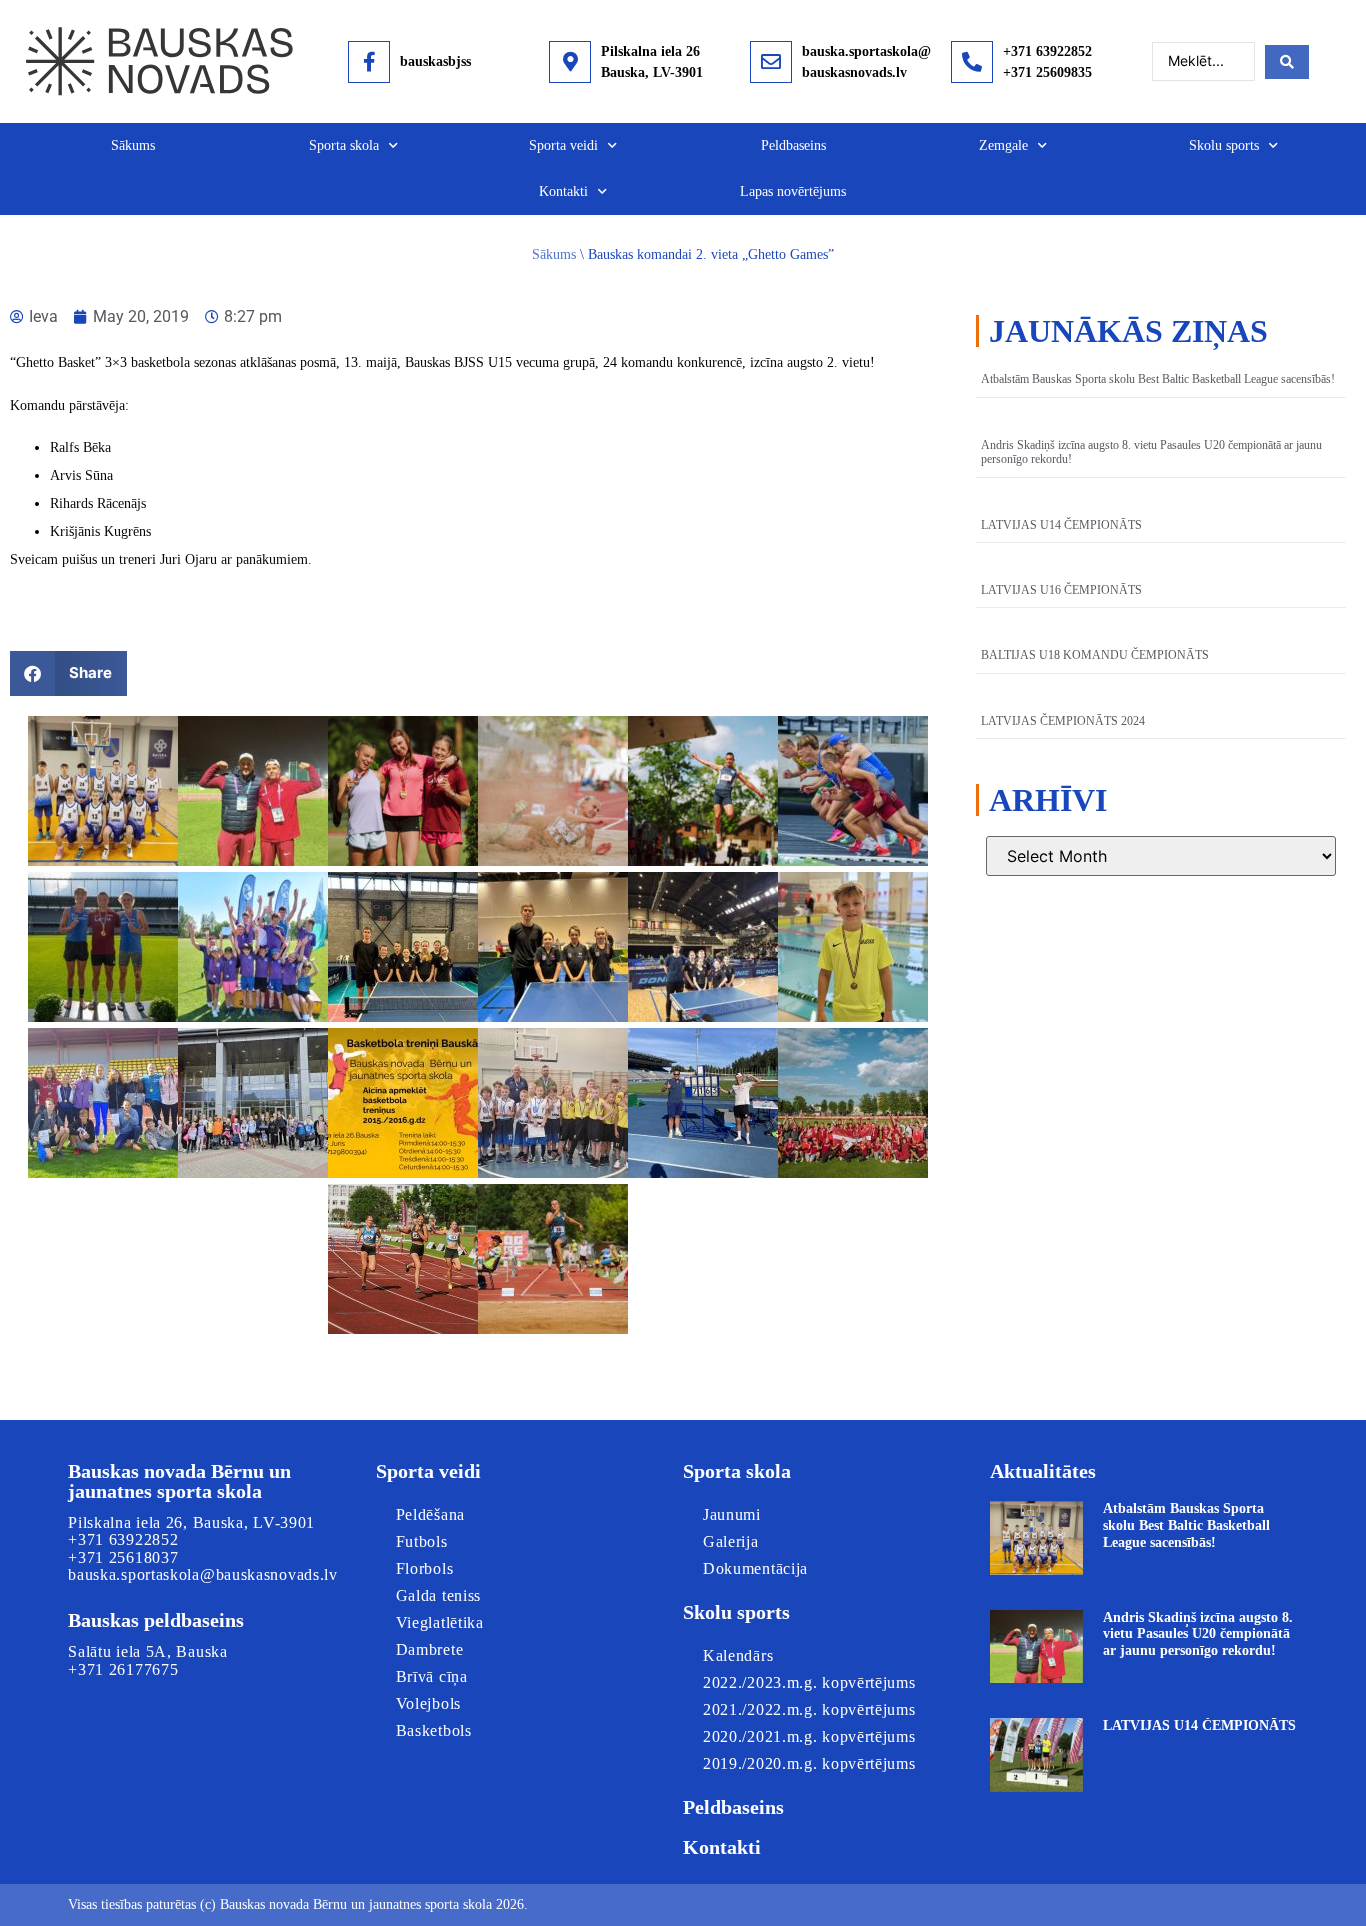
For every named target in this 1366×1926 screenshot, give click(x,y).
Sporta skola (344, 145)
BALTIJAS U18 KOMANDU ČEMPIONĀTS (1095, 655)
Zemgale (1003, 145)
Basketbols (434, 1730)
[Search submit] (1287, 62)
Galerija (731, 1541)
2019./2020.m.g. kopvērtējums (809, 1763)
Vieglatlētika (440, 1622)
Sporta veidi (563, 145)
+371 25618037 (123, 1557)
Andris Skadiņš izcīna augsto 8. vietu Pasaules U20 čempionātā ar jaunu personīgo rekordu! (1198, 1634)
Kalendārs (738, 1655)
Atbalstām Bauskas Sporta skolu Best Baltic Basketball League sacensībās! (1158, 379)
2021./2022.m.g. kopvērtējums (809, 1709)
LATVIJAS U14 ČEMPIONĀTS (1061, 525)
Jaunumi (732, 1514)
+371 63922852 (1047, 51)
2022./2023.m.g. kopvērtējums (809, 1682)
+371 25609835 (1047, 72)
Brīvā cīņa (432, 1676)
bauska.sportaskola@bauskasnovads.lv (203, 1574)
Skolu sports (1224, 145)
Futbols (422, 1541)
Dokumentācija (755, 1568)
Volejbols (428, 1703)
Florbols (425, 1568)
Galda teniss (438, 1595)
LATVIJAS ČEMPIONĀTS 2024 (1063, 721)
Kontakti (563, 191)
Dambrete (430, 1649)
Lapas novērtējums (793, 191)
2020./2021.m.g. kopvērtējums (809, 1736)
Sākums (133, 145)
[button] (68, 673)
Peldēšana (430, 1514)
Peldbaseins (793, 145)
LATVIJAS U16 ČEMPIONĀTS (1061, 590)
